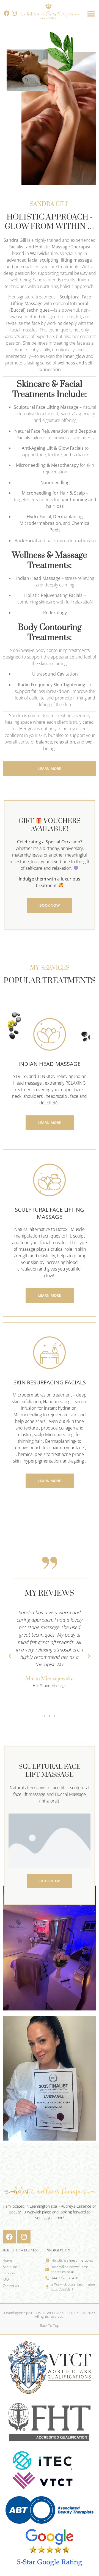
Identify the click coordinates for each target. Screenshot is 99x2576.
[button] (91, 14)
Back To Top (50, 2325)
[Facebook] (7, 13)
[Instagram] (14, 13)
